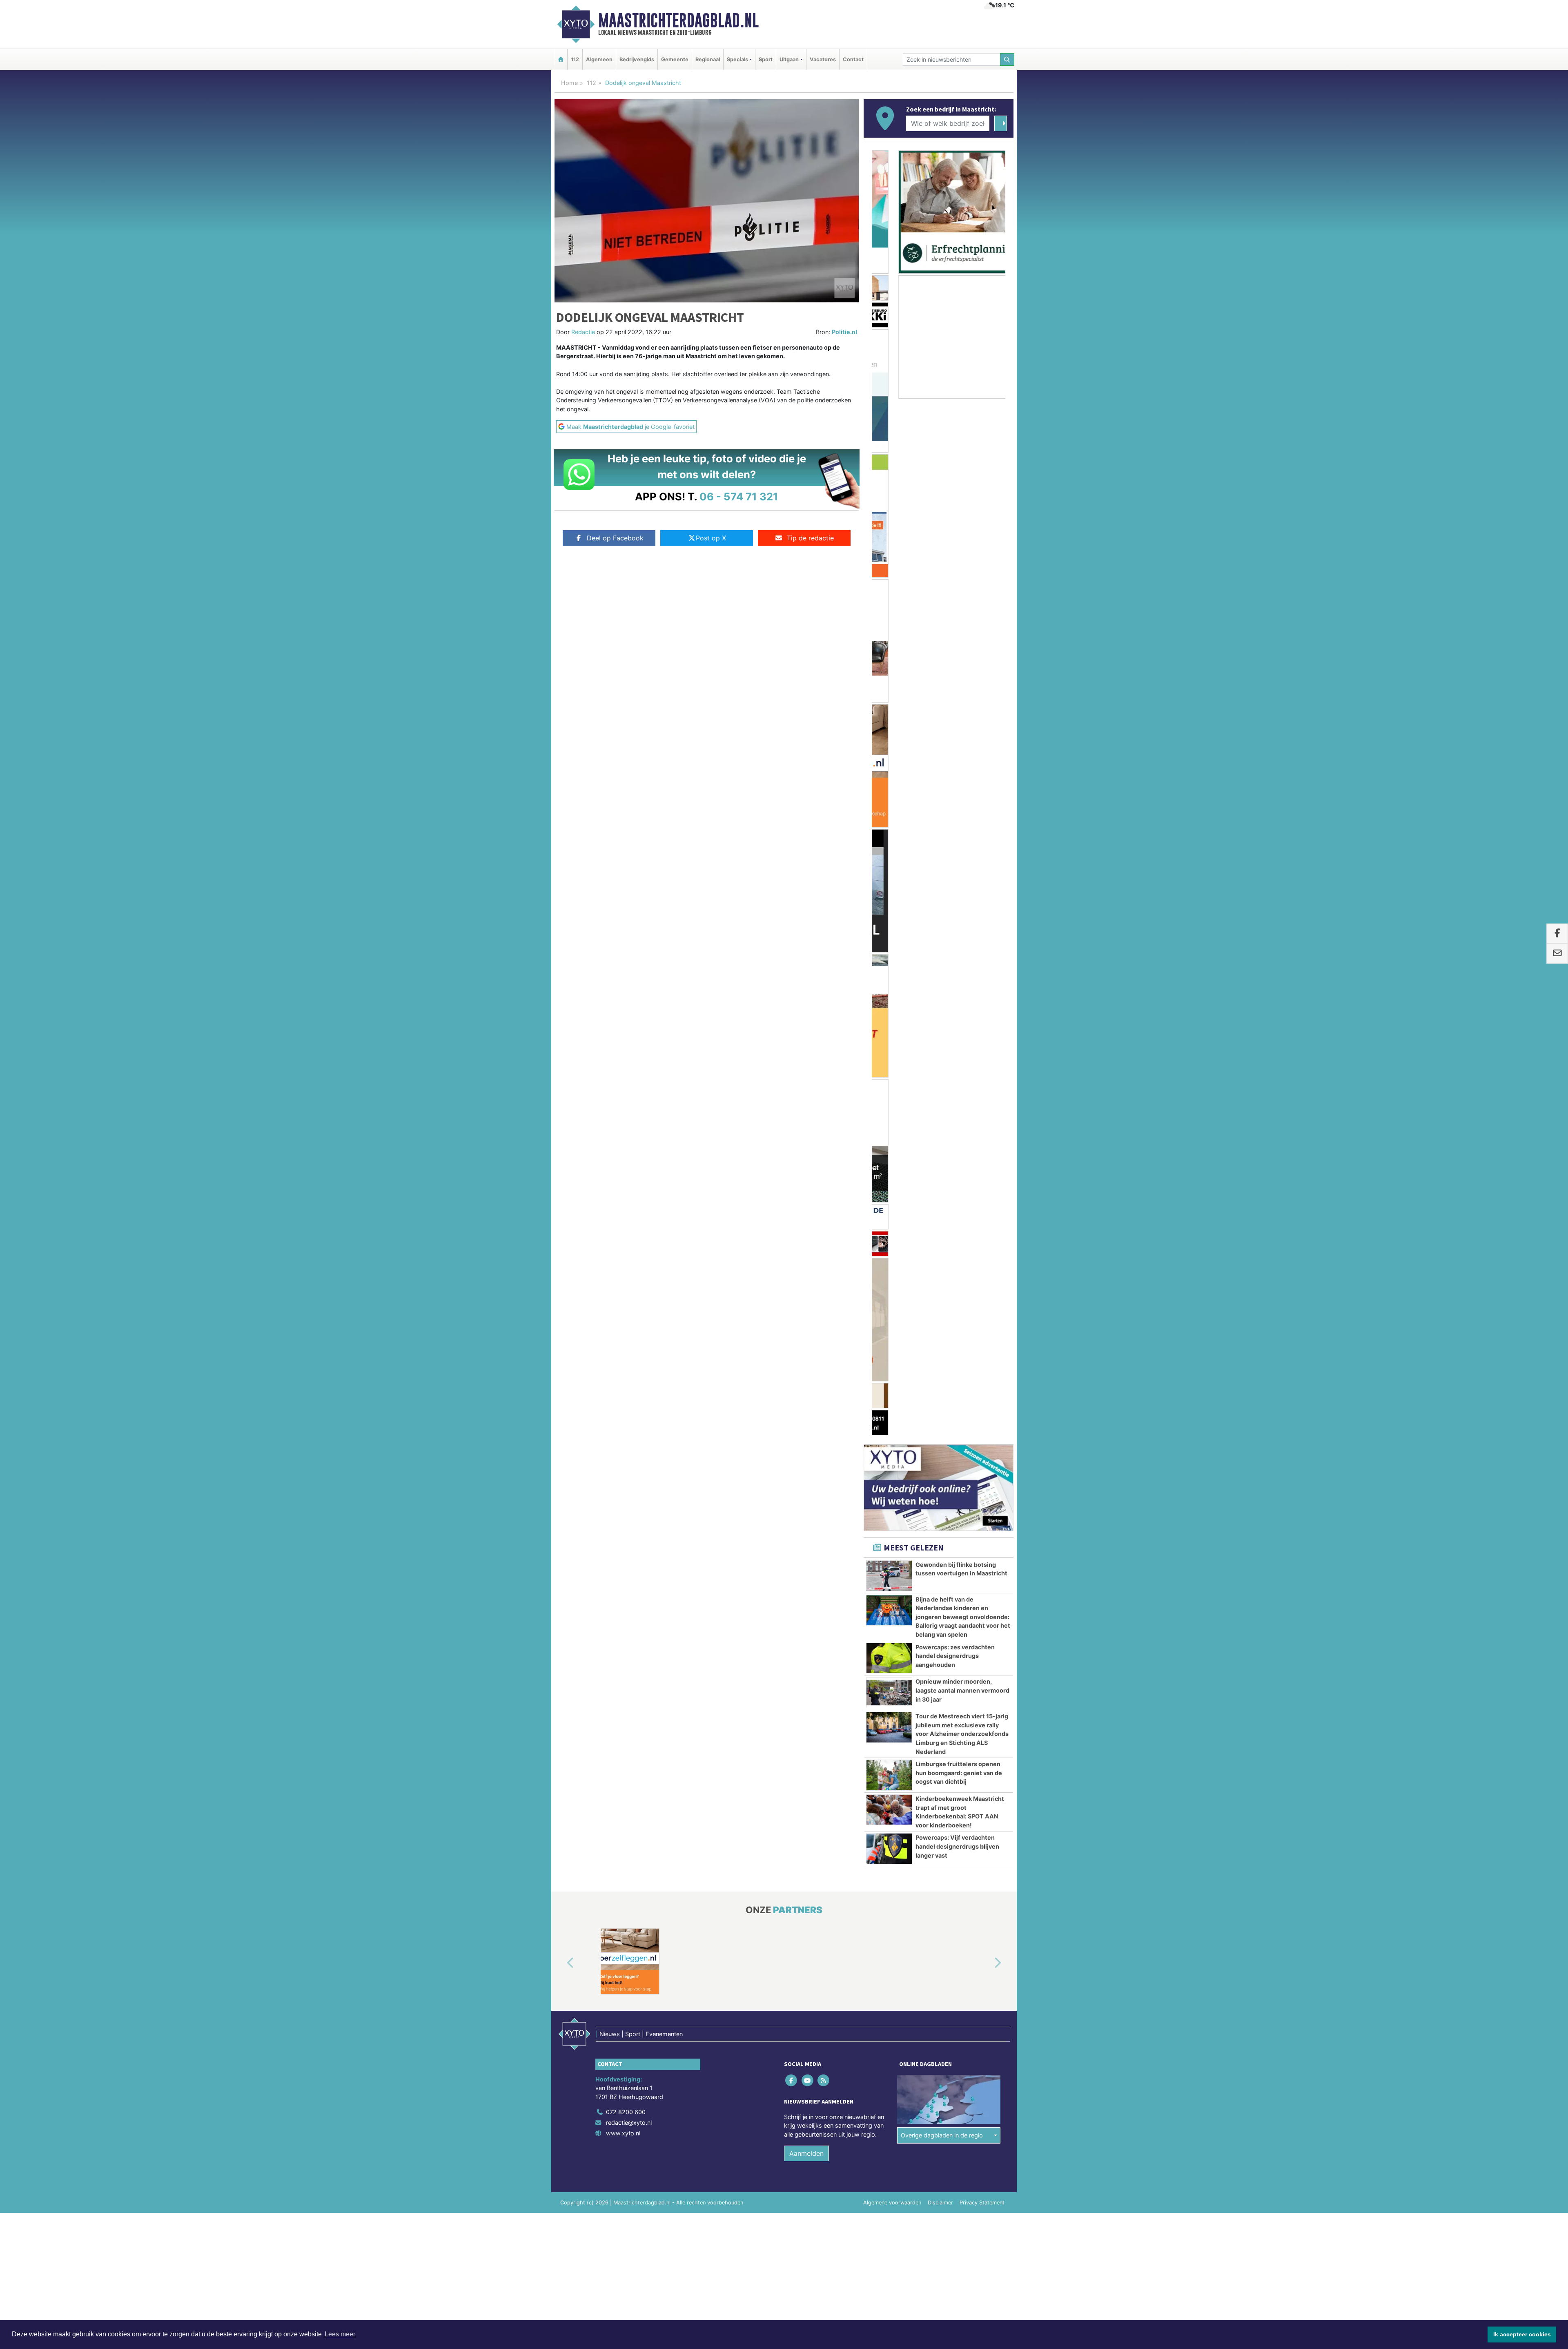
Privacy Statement (982, 1337)
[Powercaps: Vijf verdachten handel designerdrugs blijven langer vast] (889, 983)
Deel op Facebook (615, 538)
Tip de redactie (810, 538)
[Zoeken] (1007, 59)
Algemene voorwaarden (892, 1337)
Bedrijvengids (637, 59)
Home (569, 83)
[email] (1557, 954)
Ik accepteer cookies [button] (1522, 2334)
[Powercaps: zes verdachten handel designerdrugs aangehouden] (889, 792)
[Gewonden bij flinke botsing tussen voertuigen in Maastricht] (889, 710)
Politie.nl (844, 332)
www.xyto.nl (623, 1267)
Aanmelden (806, 1287)
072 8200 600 (626, 1246)
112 (575, 59)
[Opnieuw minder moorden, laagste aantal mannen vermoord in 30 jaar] (889, 827)
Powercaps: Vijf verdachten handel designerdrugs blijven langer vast (957, 980)
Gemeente (675, 59)
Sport (766, 59)
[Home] (561, 59)
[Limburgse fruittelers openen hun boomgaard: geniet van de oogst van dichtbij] (889, 909)
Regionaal (708, 59)
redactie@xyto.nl (629, 1257)
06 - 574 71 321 (739, 496)
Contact (853, 59)
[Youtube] (808, 1214)
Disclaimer (940, 1337)
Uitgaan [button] (789, 59)
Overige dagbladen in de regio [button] (942, 1269)
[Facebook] (792, 1214)
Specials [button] (737, 59)
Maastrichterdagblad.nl (678, 20)
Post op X (711, 538)
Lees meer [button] (340, 2334)
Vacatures (823, 59)
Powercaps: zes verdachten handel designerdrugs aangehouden (955, 790)
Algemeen (599, 59)
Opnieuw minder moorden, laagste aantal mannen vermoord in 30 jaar (962, 824)
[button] (561, 1097)
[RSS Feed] (824, 1214)
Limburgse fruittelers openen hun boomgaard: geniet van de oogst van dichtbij (959, 907)
